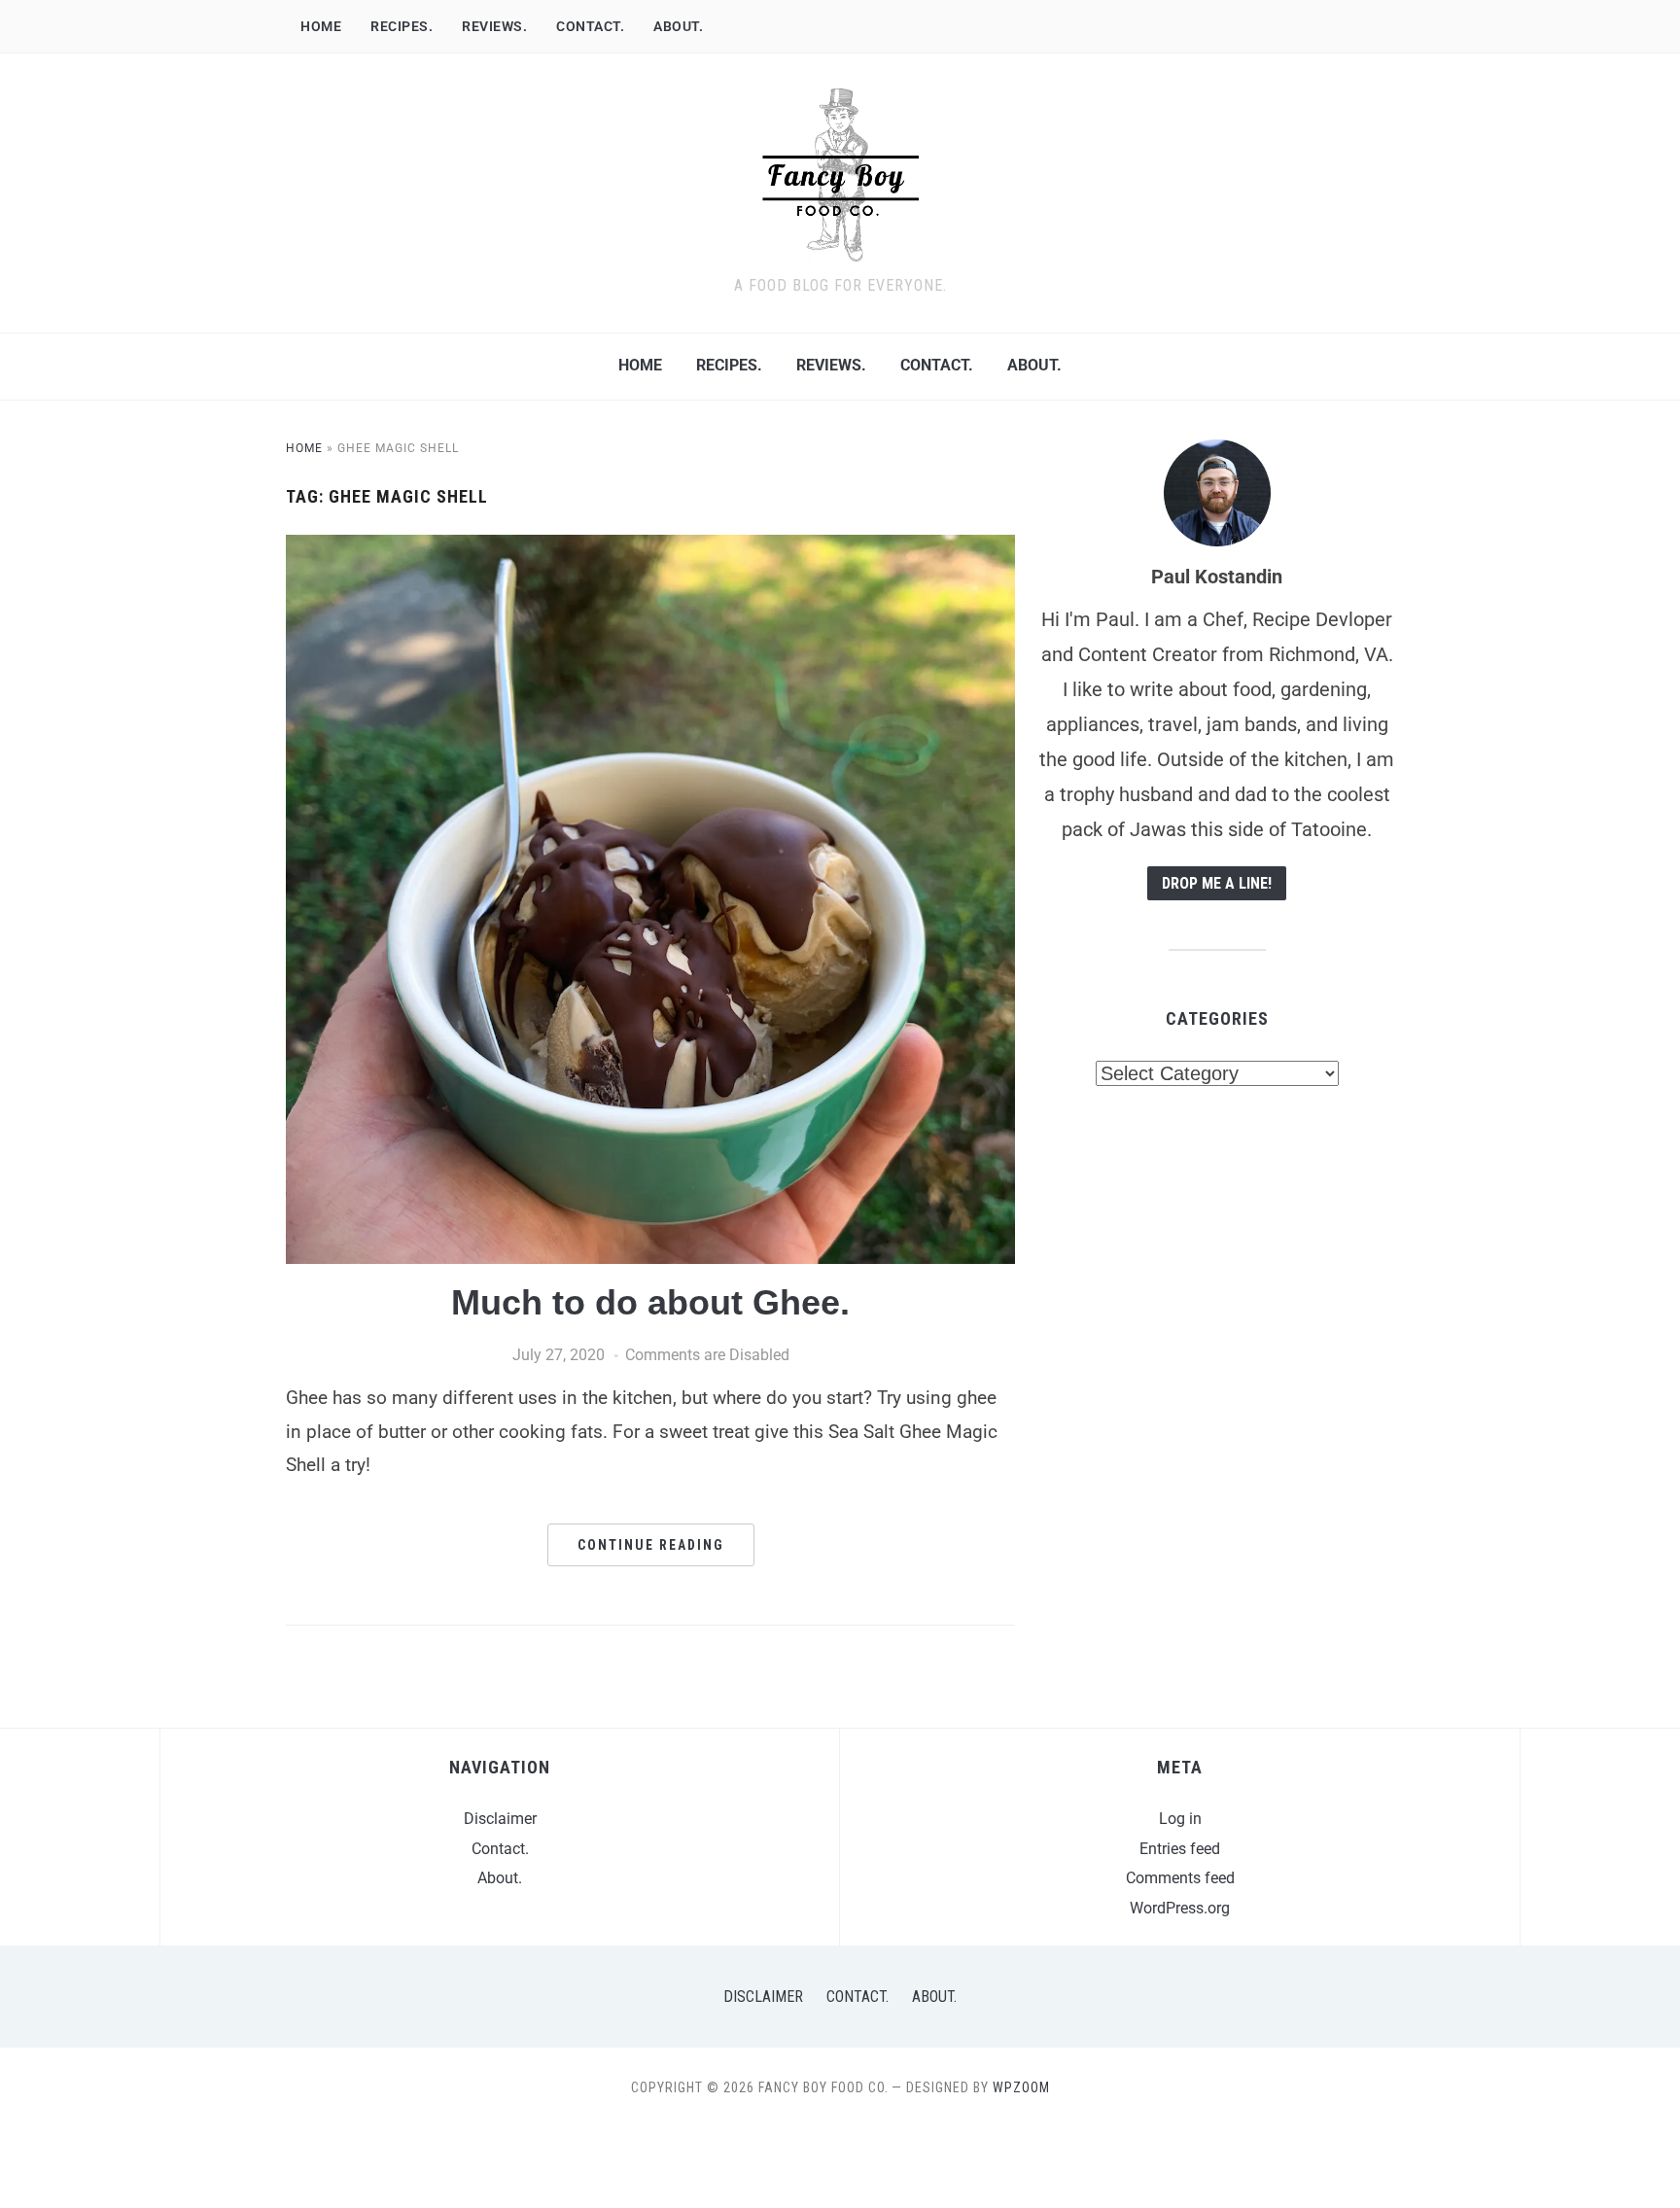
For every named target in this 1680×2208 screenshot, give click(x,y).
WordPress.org (1180, 1908)
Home (321, 26)
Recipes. (402, 26)
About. (678, 26)
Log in (1180, 1819)
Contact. (590, 26)
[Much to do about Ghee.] (650, 547)
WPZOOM (1021, 2087)
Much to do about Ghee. (650, 1302)
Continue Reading (651, 1545)
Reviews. (494, 26)
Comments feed (1180, 1878)
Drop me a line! (1217, 883)
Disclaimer (500, 1819)
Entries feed (1180, 1849)
